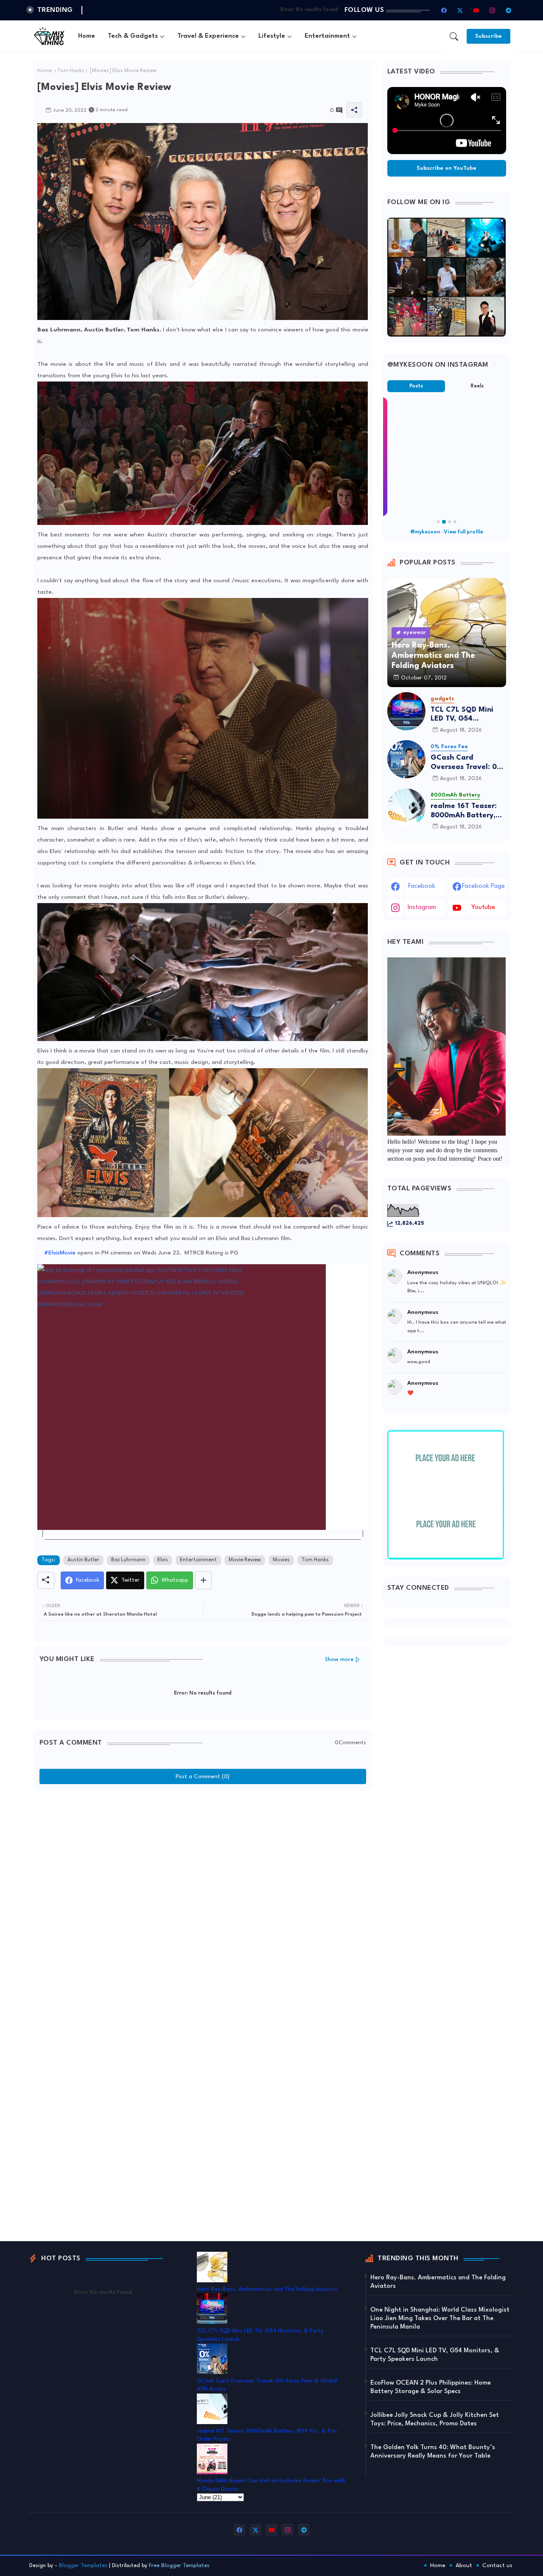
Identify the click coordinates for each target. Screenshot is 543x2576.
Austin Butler (83, 1560)
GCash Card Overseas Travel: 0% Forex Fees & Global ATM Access (467, 763)
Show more (339, 1660)
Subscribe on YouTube (446, 168)
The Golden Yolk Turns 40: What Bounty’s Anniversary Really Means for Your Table (433, 2452)
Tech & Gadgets (133, 36)
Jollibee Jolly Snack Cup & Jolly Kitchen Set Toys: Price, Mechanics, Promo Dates (435, 2420)
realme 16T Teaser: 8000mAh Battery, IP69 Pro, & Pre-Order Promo (464, 811)
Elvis (163, 1560)
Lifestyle (272, 36)
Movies (281, 1560)
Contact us (497, 2565)
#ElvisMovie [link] (60, 1253)
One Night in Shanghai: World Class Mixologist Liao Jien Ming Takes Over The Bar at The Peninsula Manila (440, 2319)
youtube (483, 908)
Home (87, 36)
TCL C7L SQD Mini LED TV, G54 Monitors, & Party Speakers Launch (462, 715)
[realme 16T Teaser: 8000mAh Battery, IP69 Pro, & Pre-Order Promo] (406, 808)
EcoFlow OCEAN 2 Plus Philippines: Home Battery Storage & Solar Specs (431, 2387)
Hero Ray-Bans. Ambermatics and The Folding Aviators (267, 2289)
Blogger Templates (83, 2566)
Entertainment (327, 36)
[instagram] (493, 10)
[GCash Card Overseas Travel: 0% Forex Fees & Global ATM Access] (406, 759)
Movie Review (245, 1560)
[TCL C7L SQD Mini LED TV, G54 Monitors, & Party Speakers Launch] (406, 711)
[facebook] (444, 10)
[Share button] (203, 1580)
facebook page (483, 886)
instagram (422, 908)
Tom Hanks (71, 71)
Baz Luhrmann (128, 1560)
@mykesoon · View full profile (447, 532)
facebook (422, 886)
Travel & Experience (208, 36)
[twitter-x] (460, 10)
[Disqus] (203, 1901)
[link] (203, 1397)
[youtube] (476, 10)
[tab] (87, 36)
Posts (416, 386)
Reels (477, 386)
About (464, 2565)
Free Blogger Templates (179, 2566)
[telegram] (509, 10)
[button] (454, 36)
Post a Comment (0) (203, 1776)
